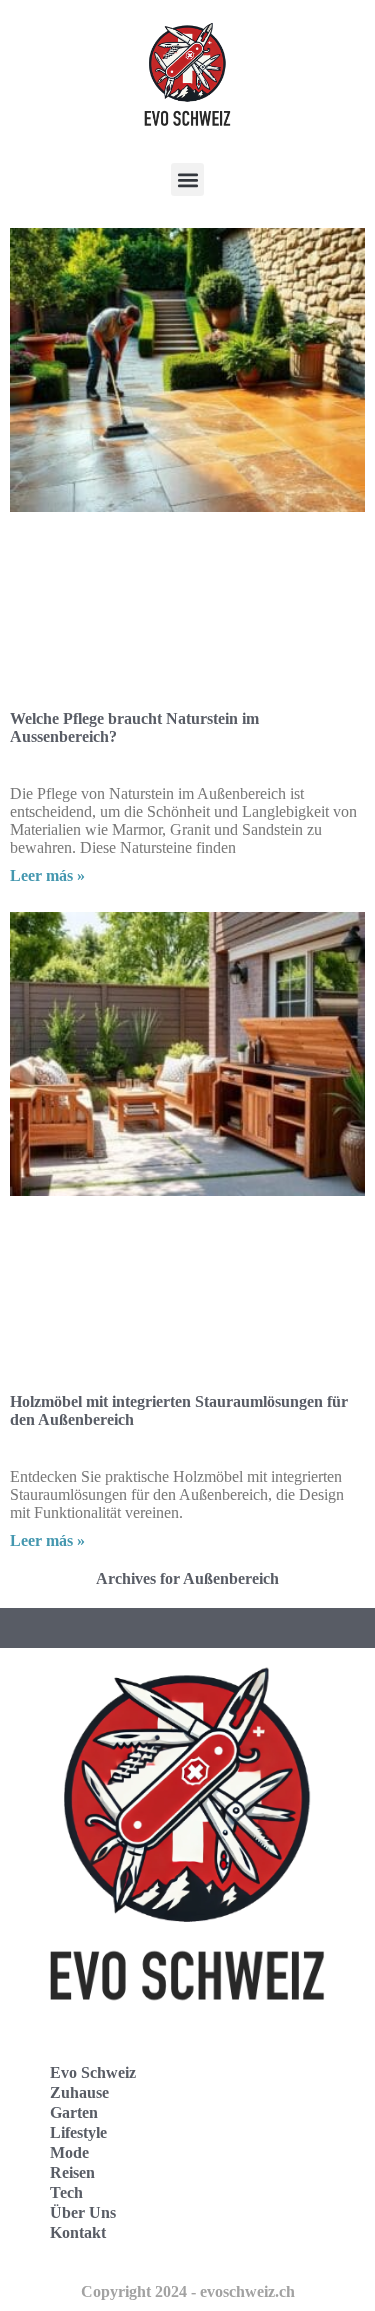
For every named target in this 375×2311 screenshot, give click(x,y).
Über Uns (83, 2212)
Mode (69, 2152)
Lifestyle (78, 2132)
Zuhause (79, 2092)
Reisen (72, 2172)
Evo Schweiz (93, 2072)
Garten (74, 2112)
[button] (187, 179)
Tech (66, 2192)
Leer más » (47, 875)
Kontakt (78, 2232)
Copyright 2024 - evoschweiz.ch (188, 2291)
